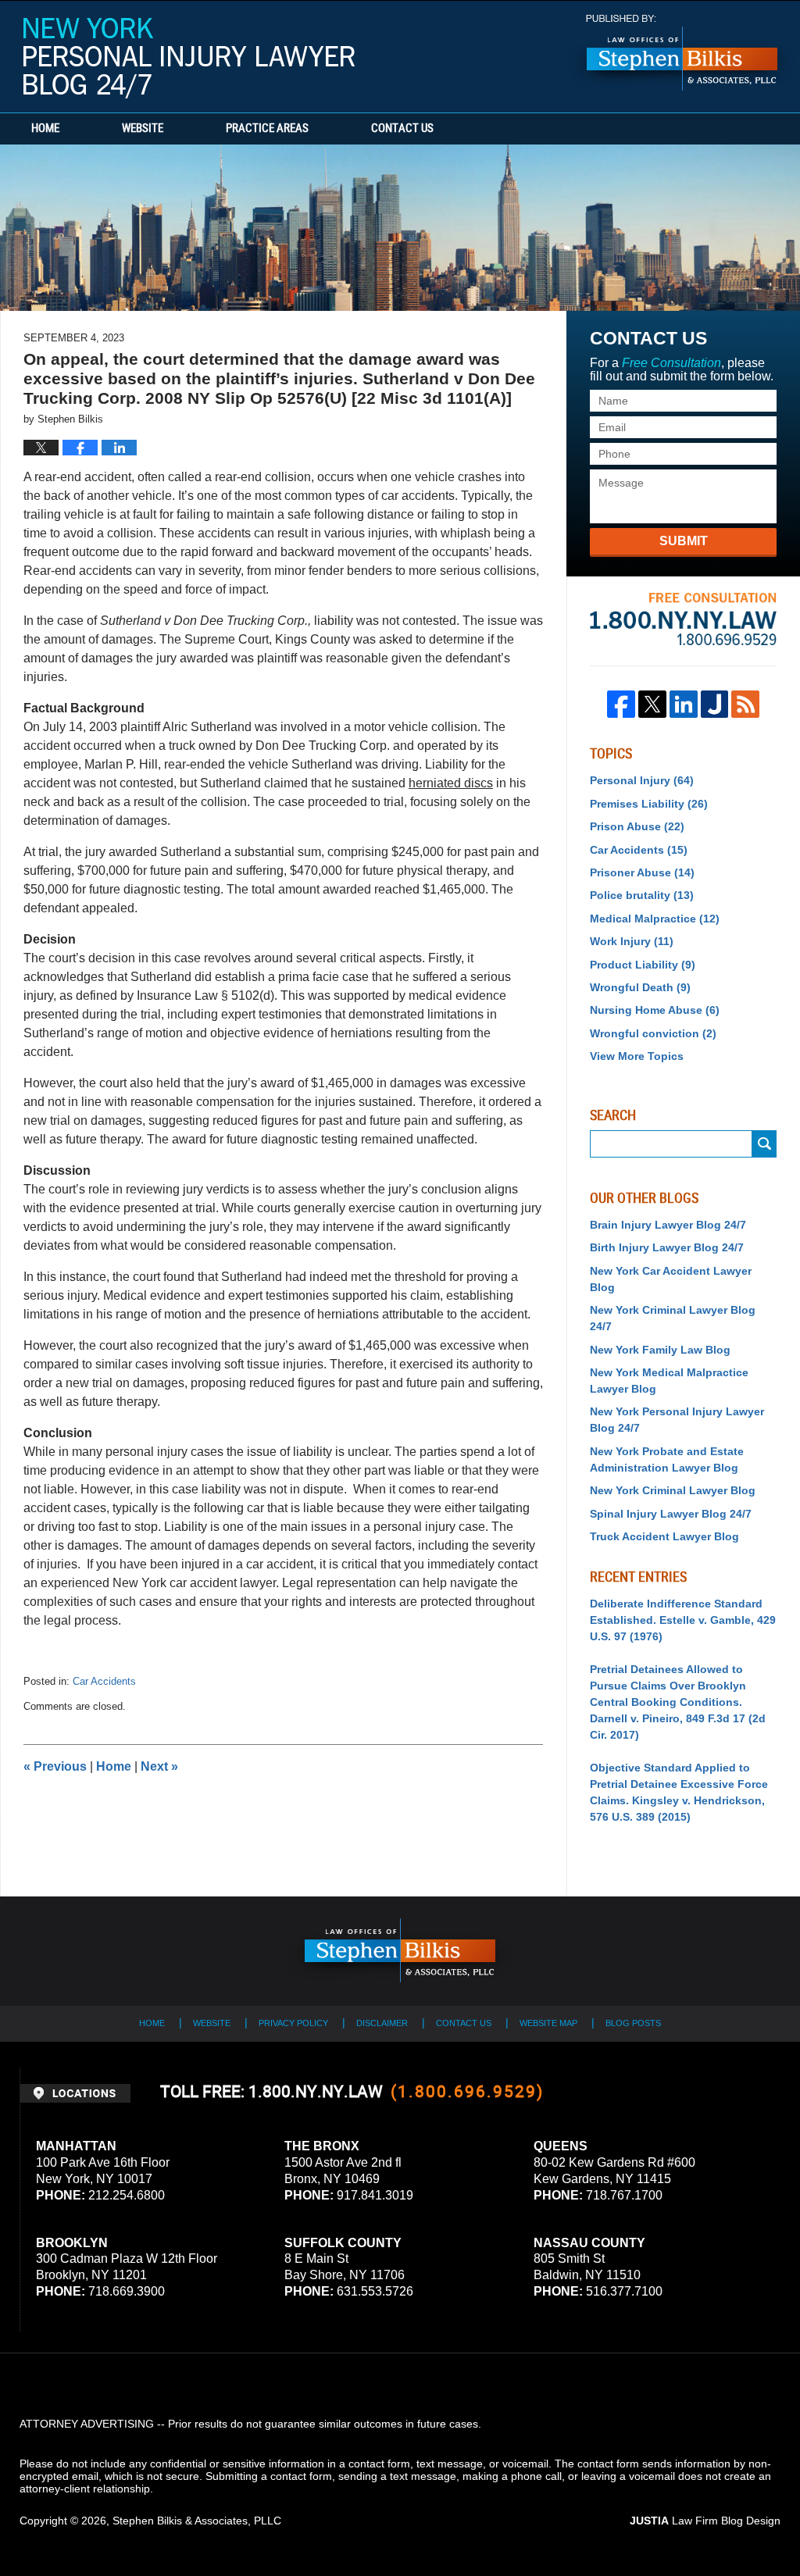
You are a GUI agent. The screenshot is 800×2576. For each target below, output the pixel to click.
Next (159, 1766)
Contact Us (402, 129)
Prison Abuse (637, 826)
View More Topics (637, 1056)
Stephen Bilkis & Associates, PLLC (197, 2521)
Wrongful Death (640, 987)
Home (45, 129)
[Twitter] (652, 705)
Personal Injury (642, 780)
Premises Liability (649, 804)
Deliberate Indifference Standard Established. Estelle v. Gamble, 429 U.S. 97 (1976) (683, 1620)
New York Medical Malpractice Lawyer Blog (669, 1381)
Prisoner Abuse (642, 872)
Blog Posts (633, 2023)
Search (764, 1144)
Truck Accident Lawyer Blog (664, 1536)
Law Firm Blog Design (705, 2521)
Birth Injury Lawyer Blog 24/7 (667, 1247)
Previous (55, 1766)
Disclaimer (382, 2023)
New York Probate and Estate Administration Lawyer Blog (667, 1459)
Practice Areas (267, 129)
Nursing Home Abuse (655, 1010)
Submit (684, 541)
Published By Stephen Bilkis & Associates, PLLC (682, 53)
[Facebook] (621, 705)
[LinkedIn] (684, 705)
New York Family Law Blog (660, 1350)
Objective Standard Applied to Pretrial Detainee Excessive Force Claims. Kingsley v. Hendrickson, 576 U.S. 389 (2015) (679, 1792)
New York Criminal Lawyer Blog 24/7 (673, 1318)
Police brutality (642, 895)
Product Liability (643, 965)
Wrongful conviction (653, 1033)
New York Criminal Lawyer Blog (673, 1490)
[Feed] (745, 705)
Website (143, 129)
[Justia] (715, 705)
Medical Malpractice (655, 919)
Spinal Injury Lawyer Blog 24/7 (671, 1514)
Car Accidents (104, 1681)
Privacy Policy (293, 2023)
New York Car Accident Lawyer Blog (671, 1279)
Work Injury (632, 941)
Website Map (548, 2023)
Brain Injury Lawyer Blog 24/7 (668, 1225)
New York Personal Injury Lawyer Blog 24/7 (189, 58)
